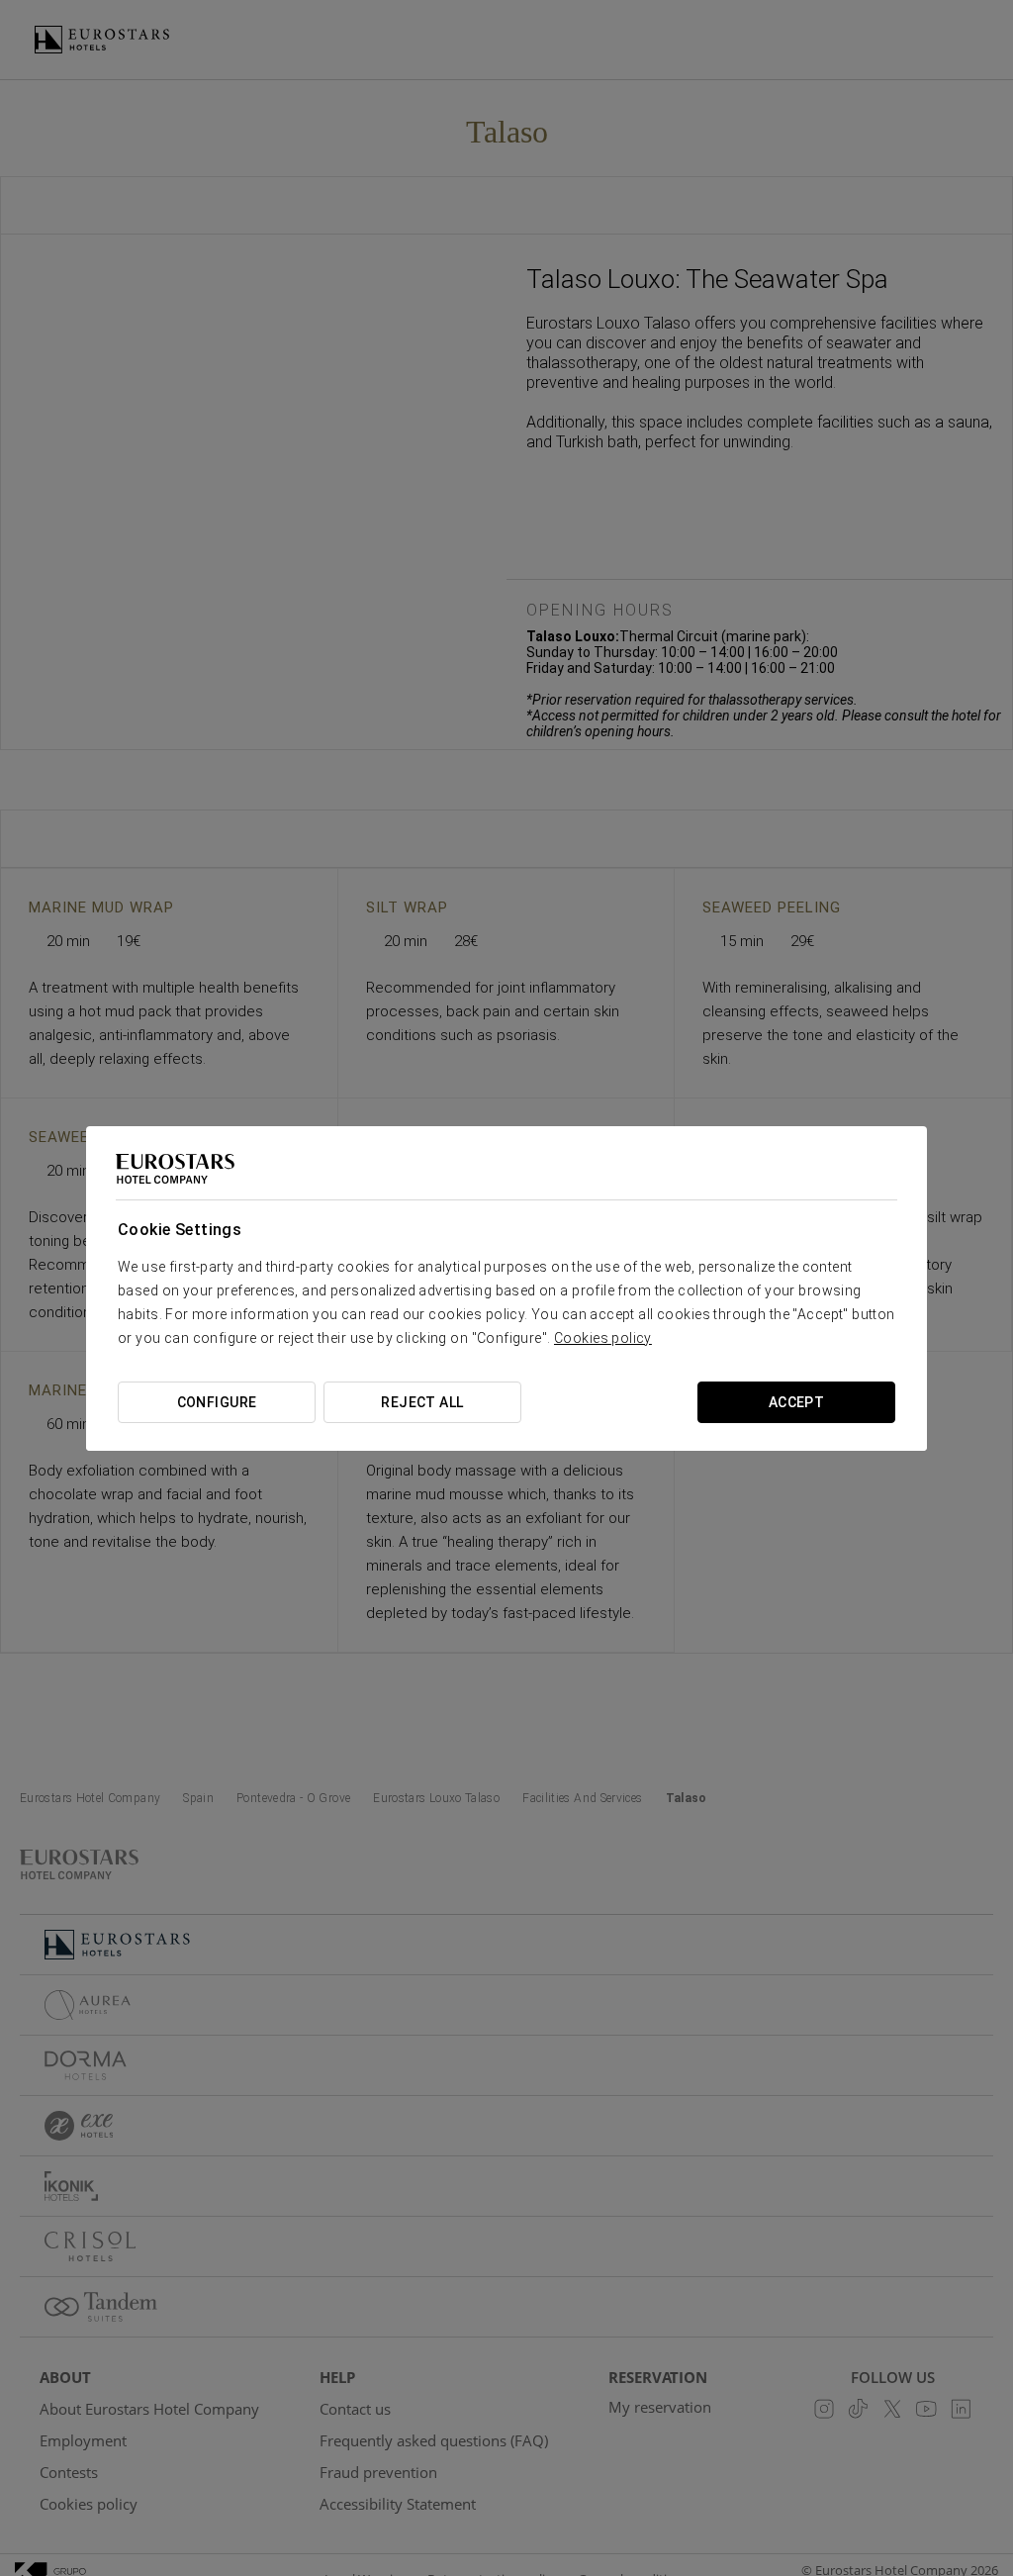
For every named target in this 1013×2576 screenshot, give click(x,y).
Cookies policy (603, 1338)
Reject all (422, 1402)
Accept (797, 1402)
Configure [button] (217, 1402)
